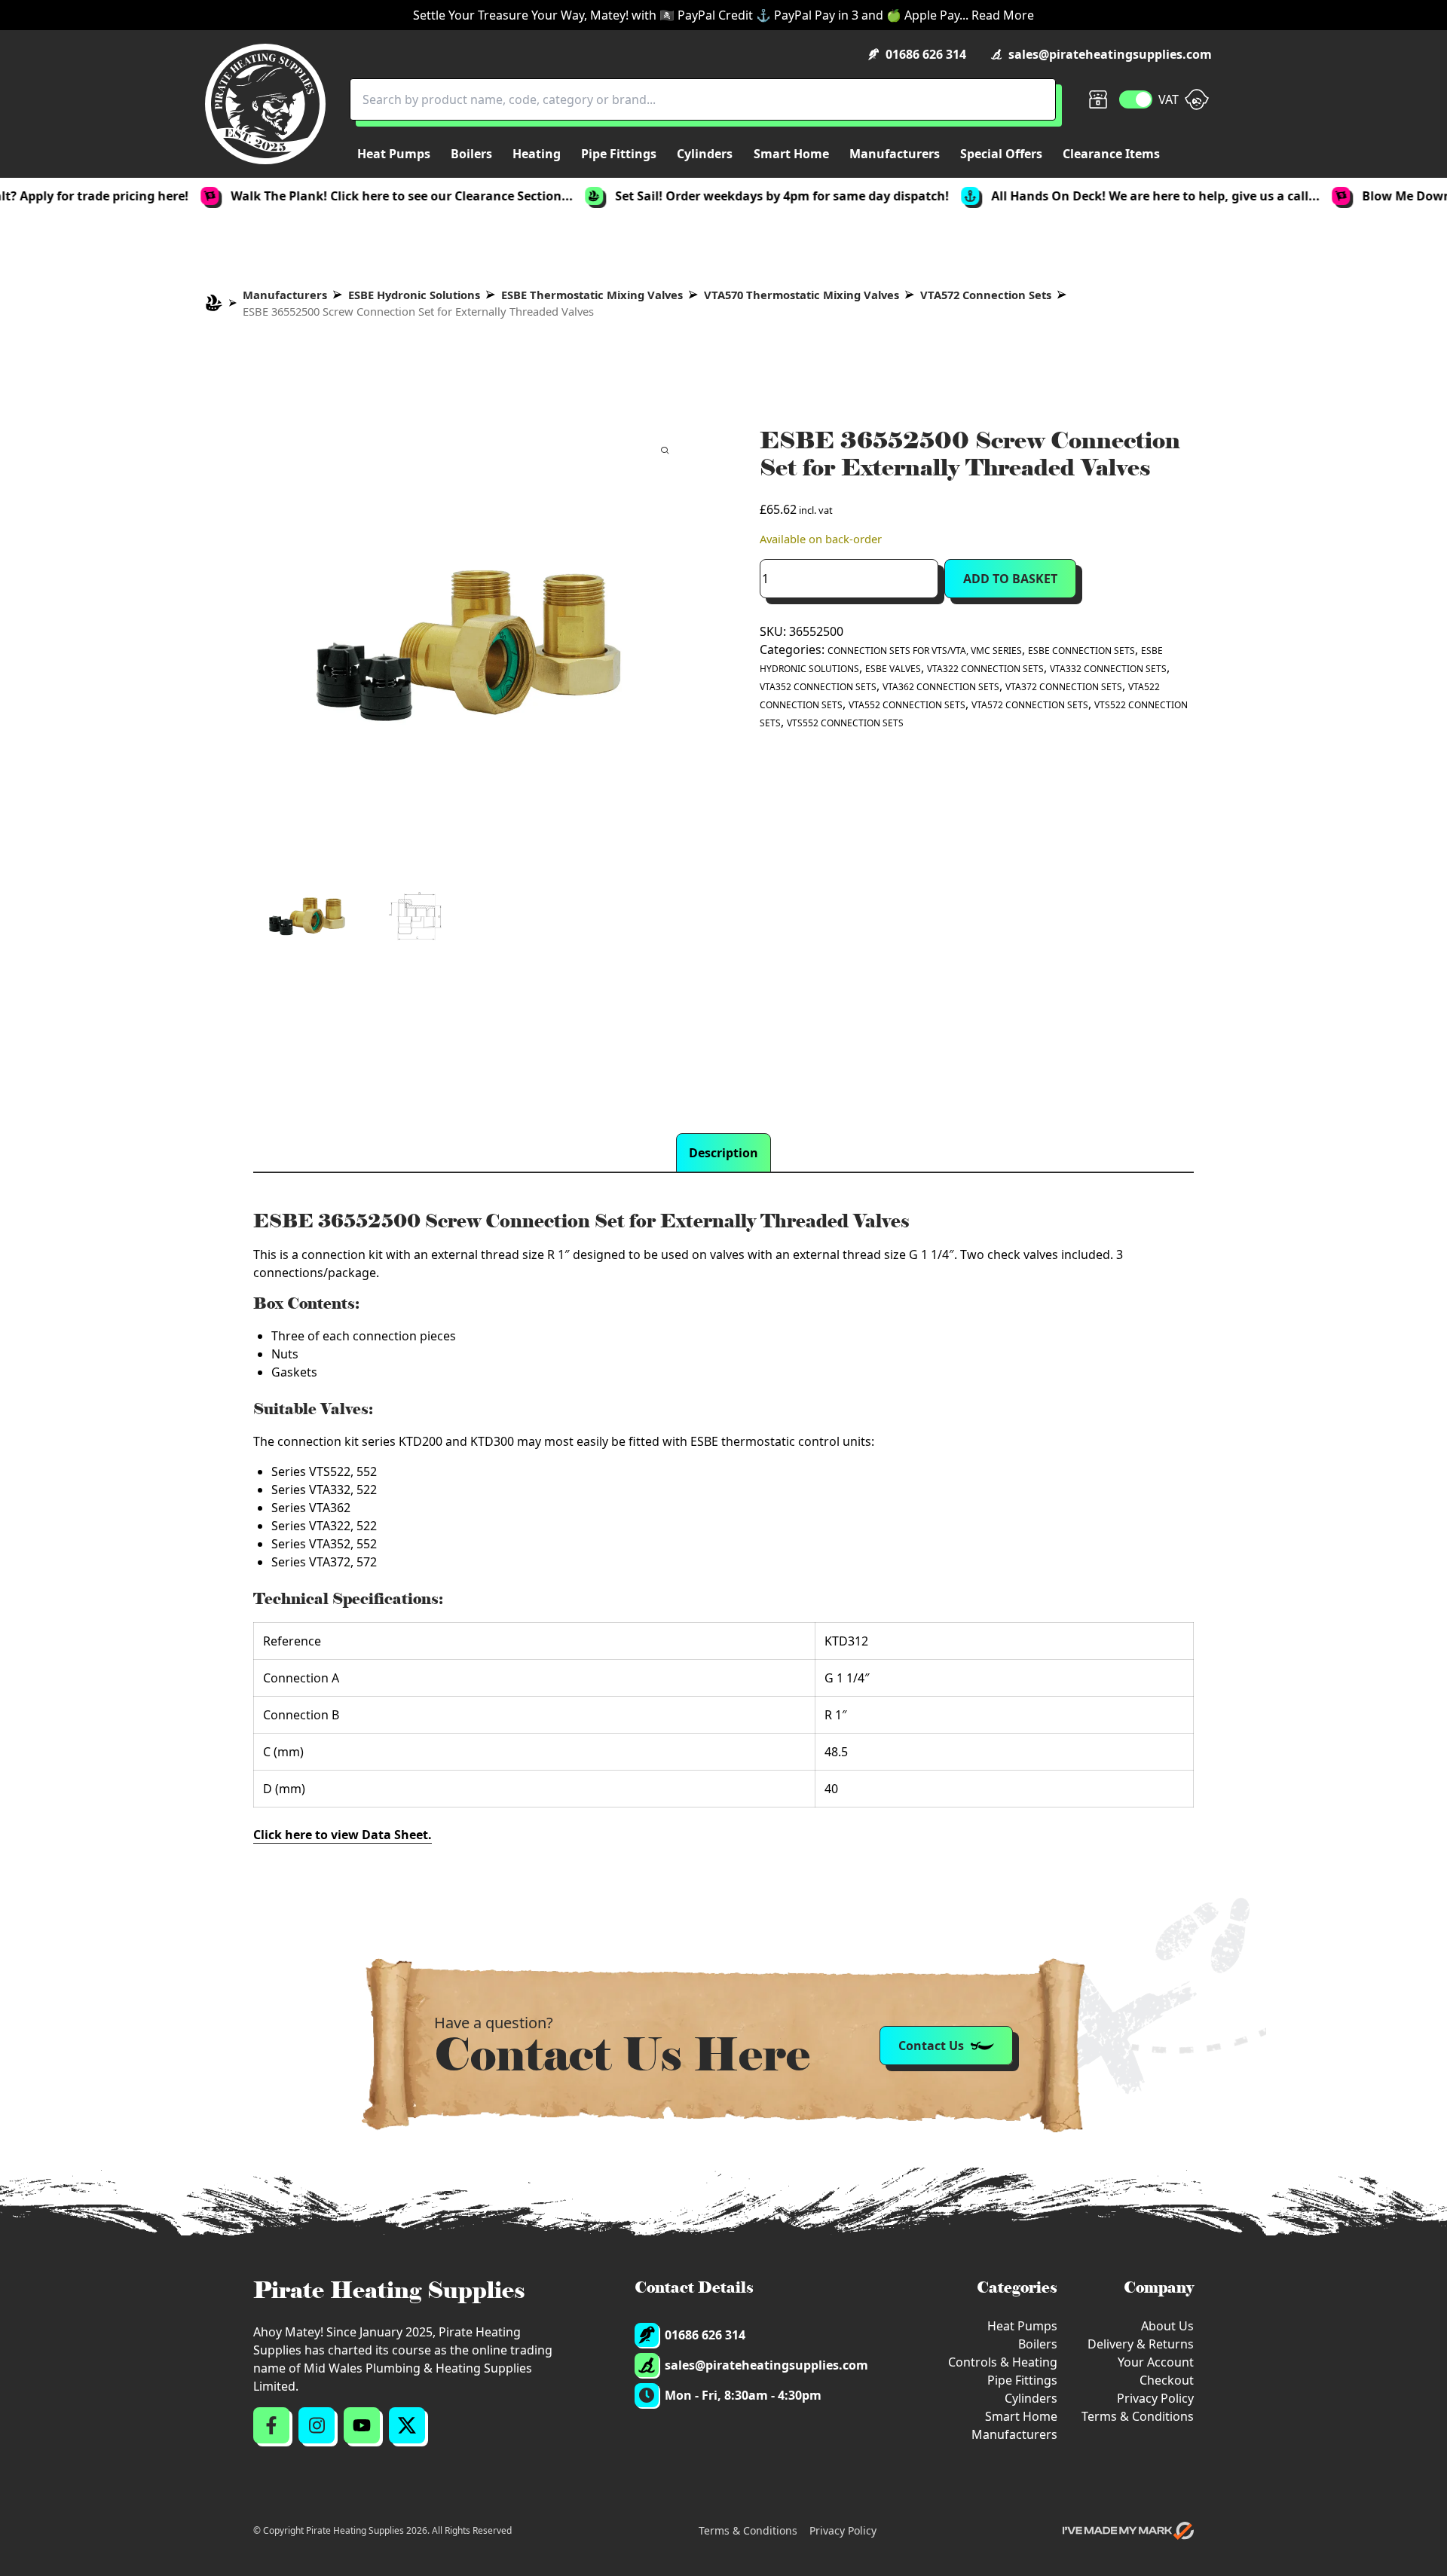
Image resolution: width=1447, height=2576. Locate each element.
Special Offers (1001, 154)
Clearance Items (1111, 154)
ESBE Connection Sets (1081, 651)
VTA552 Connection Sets (907, 705)
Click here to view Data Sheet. (343, 1835)
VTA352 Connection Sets (818, 687)
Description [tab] (723, 1153)
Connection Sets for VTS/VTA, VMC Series (925, 651)
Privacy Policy (1155, 2398)
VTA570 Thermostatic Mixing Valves (802, 295)
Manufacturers (285, 295)
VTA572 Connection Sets (986, 295)
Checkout (1167, 2380)
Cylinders (1031, 2398)
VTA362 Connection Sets (941, 687)
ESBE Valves (893, 669)
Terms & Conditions (1138, 2416)
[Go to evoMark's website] (1128, 2531)
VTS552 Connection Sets (845, 723)
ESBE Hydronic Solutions (414, 295)
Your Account (1156, 2362)
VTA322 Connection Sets (985, 669)
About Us (1167, 2326)
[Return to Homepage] (265, 104)
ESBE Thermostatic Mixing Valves (592, 295)
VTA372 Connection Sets (1064, 687)
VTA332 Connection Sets (1108, 669)
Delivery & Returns (1141, 2344)
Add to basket (1010, 579)
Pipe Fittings (1022, 2380)
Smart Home (1021, 2416)
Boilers (1038, 2344)
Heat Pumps (1022, 2326)
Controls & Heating (1003, 2362)
